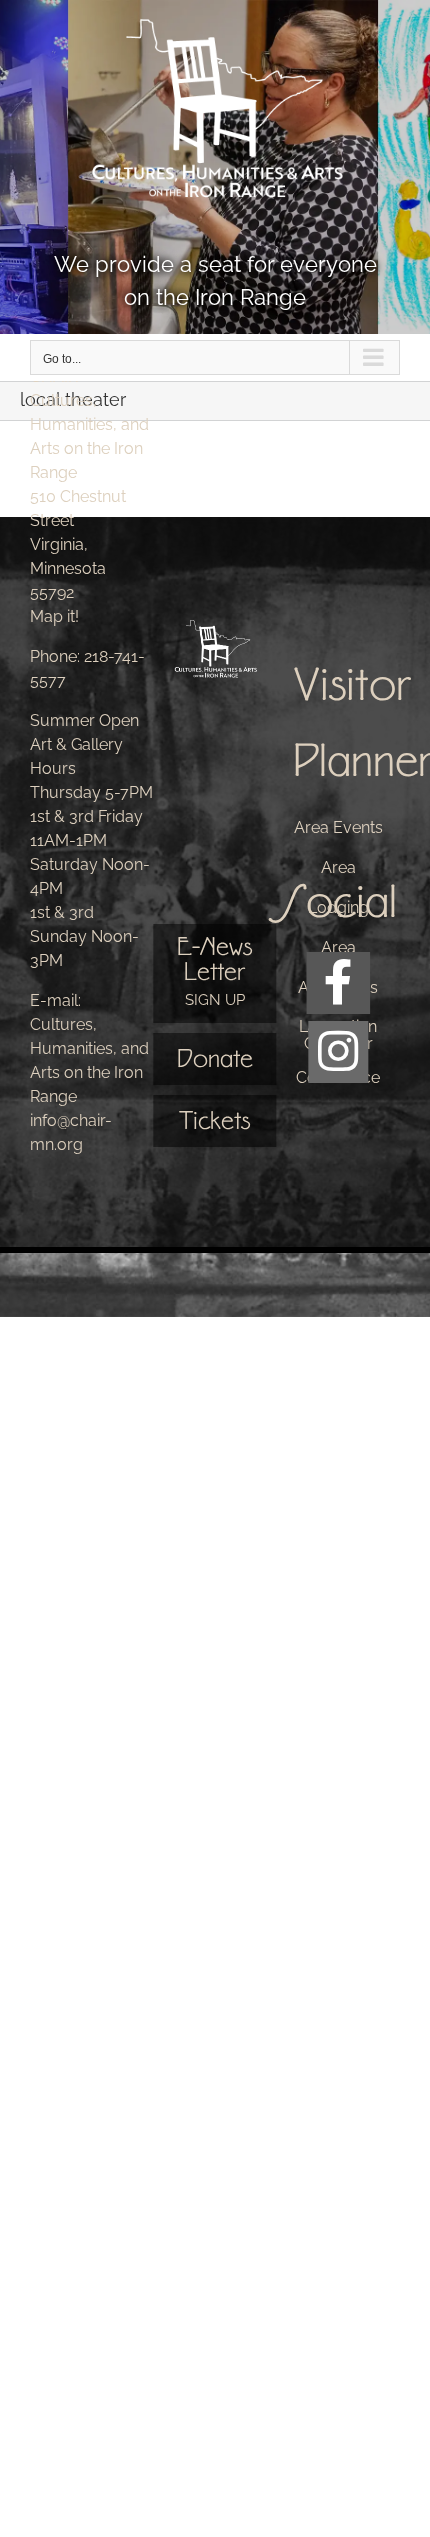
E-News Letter (214, 970)
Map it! (54, 616)
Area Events (338, 827)
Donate (215, 1058)
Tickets (214, 1120)
